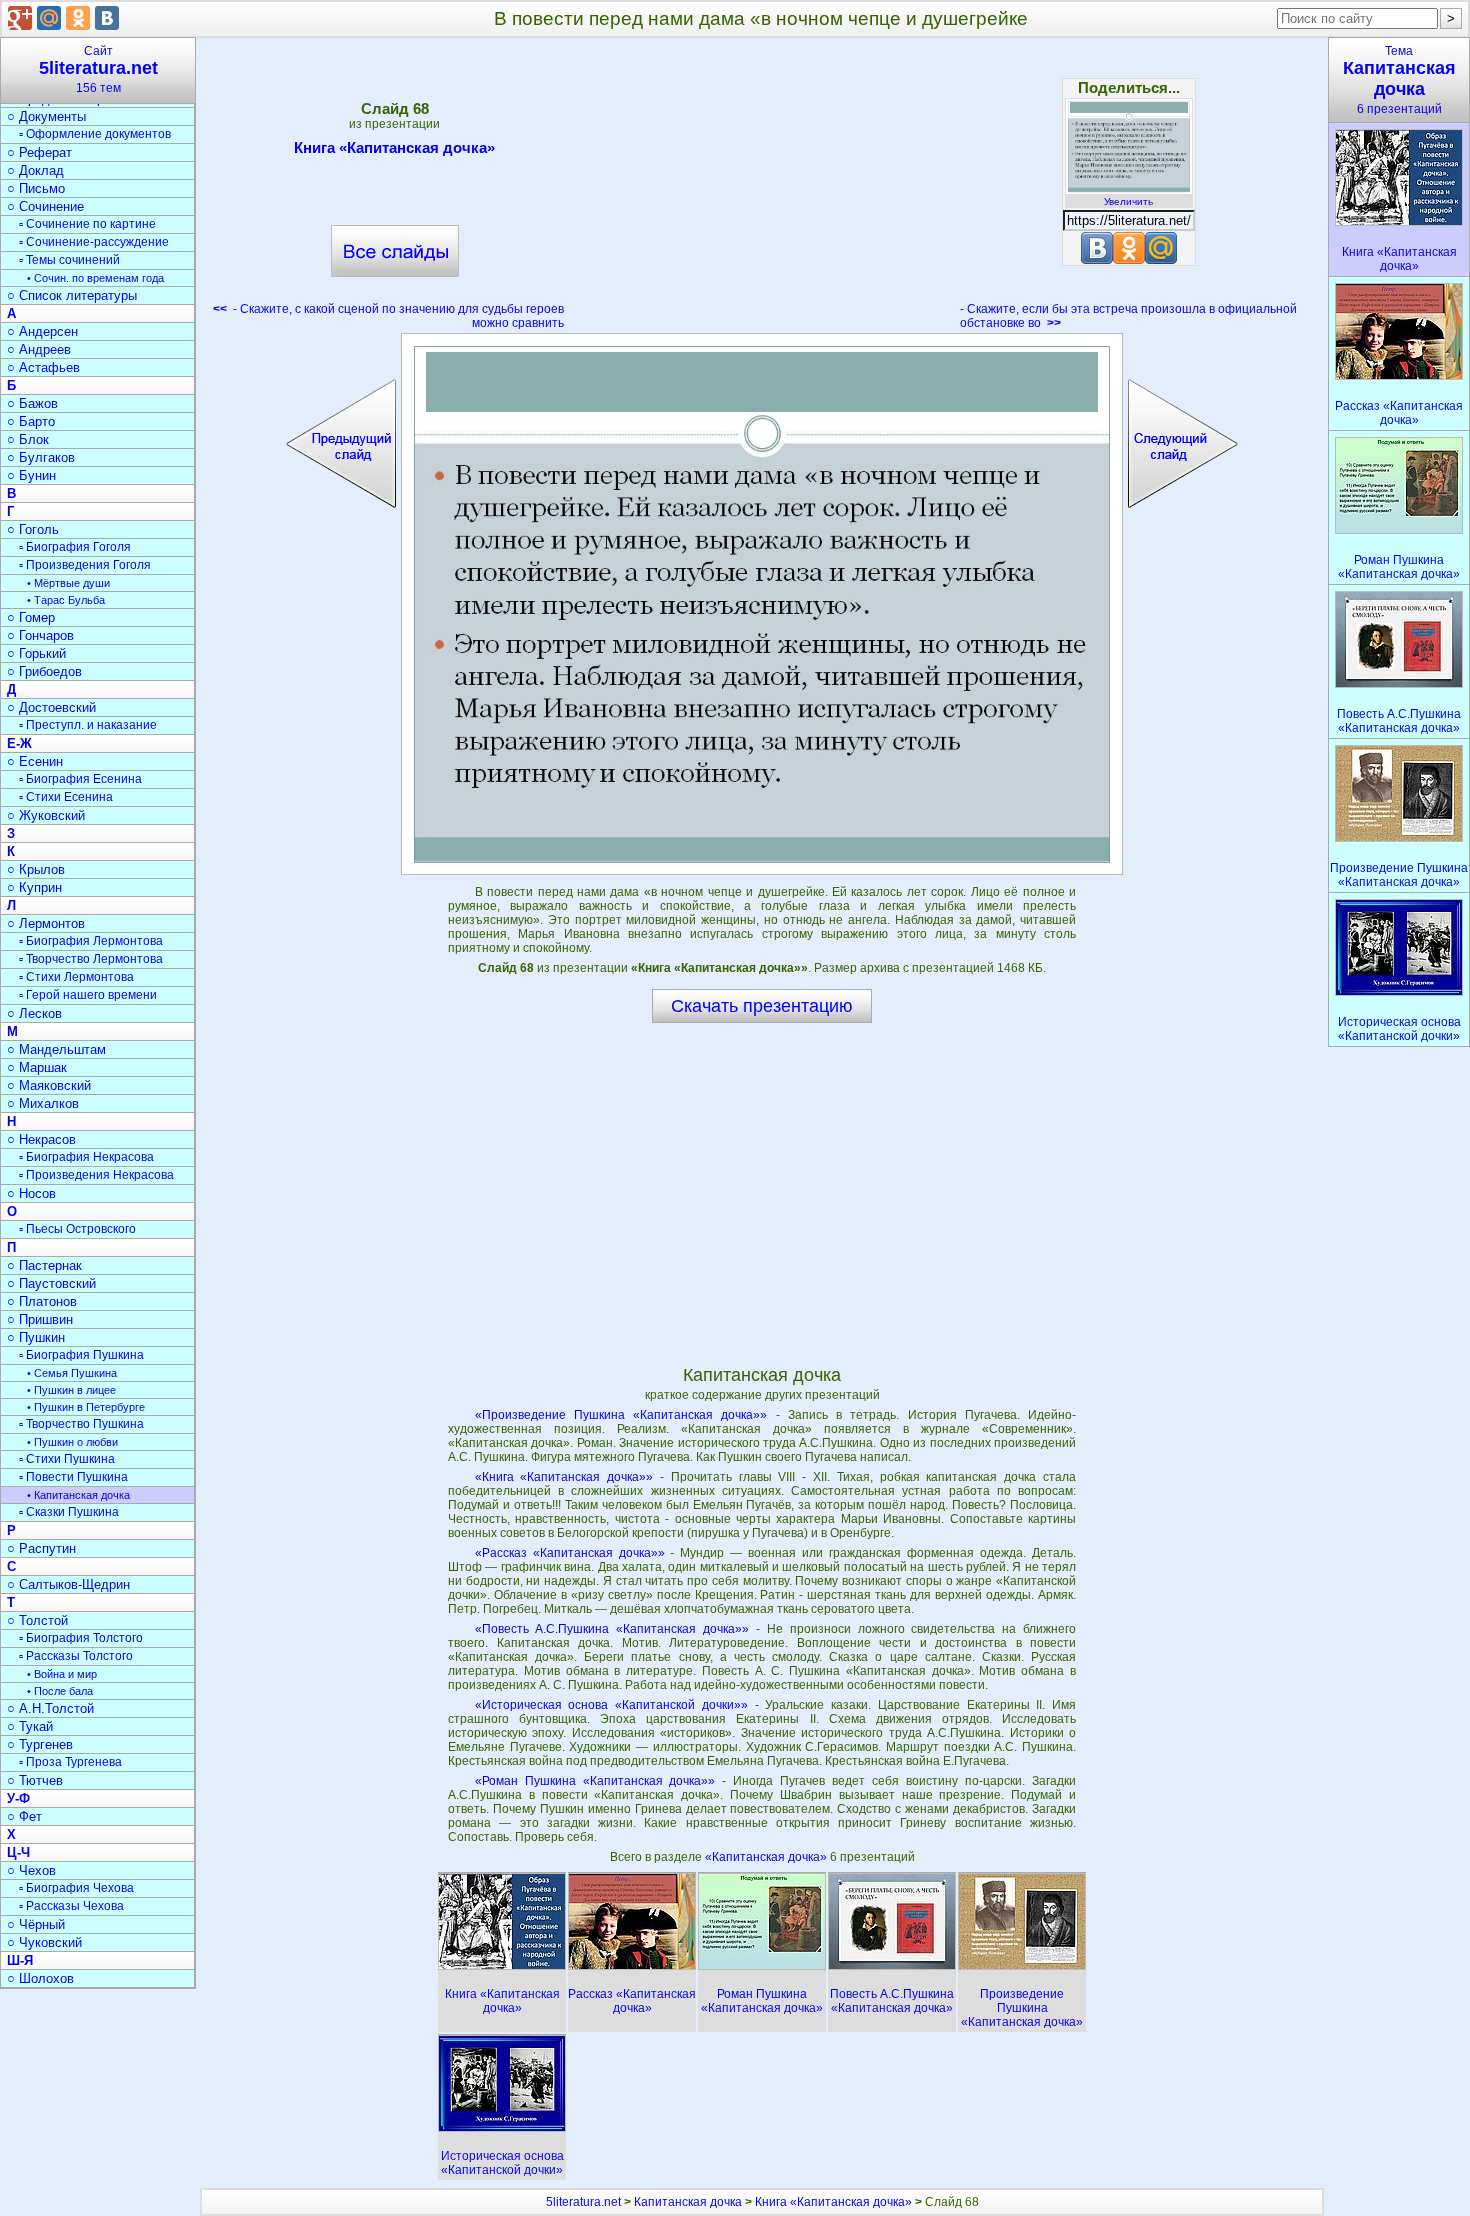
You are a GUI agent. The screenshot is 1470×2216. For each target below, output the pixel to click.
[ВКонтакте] (107, 18)
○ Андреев (39, 349)
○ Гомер (31, 617)
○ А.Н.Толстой (50, 1708)
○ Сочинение (45, 206)
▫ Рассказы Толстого (76, 1656)
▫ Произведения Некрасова (96, 1175)
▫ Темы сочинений (69, 260)
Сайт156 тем (98, 69)
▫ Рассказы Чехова (71, 1906)
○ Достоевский (51, 707)
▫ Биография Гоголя (75, 547)
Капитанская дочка (688, 2202)
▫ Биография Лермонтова (91, 941)
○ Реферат (39, 152)
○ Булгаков (41, 457)
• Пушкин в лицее (71, 1390)
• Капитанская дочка (78, 1495)
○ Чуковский (44, 1942)
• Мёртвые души (68, 583)
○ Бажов (32, 403)
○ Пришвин (40, 1319)
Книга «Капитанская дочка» (394, 147)
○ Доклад (35, 170)
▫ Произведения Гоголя (85, 565)
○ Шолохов (40, 1978)
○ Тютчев (35, 1780)
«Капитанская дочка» (767, 1857)
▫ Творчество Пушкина (81, 1424)
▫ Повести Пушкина (73, 1477)
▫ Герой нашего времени (88, 995)
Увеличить (1128, 201)
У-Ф (18, 1798)
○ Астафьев (43, 367)
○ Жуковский (46, 815)
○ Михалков (43, 1103)
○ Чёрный (36, 1924)
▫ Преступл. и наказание (88, 725)
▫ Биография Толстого (81, 1638)
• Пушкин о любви (72, 1442)
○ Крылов (36, 869)
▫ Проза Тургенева (70, 1762)
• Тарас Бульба (66, 600)
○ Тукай (30, 1726)
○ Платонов (42, 1301)
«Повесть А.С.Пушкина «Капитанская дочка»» (612, 1629)
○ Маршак (37, 1067)
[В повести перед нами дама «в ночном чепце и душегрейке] (762, 604)
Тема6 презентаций (1399, 80)
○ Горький (36, 653)
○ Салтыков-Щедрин (68, 1584)
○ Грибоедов (44, 671)
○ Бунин (31, 475)
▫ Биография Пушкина (81, 1355)
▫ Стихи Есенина (66, 797)
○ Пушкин (36, 1337)
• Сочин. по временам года (95, 278)
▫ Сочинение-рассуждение (94, 242)
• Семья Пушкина (72, 1373)
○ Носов (31, 1193)
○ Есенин (35, 761)
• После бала (60, 1691)
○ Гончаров (40, 635)
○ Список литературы (72, 295)
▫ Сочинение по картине (87, 224)
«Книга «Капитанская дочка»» (564, 1477)
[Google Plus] (20, 18)
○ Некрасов (41, 1139)
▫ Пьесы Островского (77, 1229)
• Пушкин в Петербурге (86, 1407)
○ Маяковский (49, 1085)
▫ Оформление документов (95, 134)
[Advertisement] (762, 190)
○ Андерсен (42, 331)
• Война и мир (62, 1674)
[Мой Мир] (49, 18)
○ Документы (46, 116)
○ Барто (31, 421)
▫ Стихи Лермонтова (76, 977)
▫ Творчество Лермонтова (91, 959)
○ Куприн (34, 887)
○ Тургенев (40, 1744)
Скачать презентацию (762, 1006)
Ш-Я (20, 1960)
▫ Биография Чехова (76, 1888)
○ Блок (28, 439)
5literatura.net (583, 2202)
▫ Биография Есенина (80, 779)
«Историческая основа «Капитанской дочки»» (611, 1705)
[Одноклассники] (78, 18)
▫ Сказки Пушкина (69, 1512)
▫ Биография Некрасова (86, 1157)
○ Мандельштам (56, 1049)
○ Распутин (41, 1548)
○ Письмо (36, 188)
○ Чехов (31, 1870)
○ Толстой (37, 1620)
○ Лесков (34, 1013)
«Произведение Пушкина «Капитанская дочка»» (621, 1415)
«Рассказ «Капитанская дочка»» (570, 1553)
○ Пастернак (44, 1265)
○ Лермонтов (46, 923)
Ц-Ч (18, 1852)
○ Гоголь (33, 529)
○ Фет (24, 1816)
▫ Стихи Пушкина (67, 1459)
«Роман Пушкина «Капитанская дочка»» (595, 1781)
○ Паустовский (51, 1283)
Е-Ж (19, 743)
